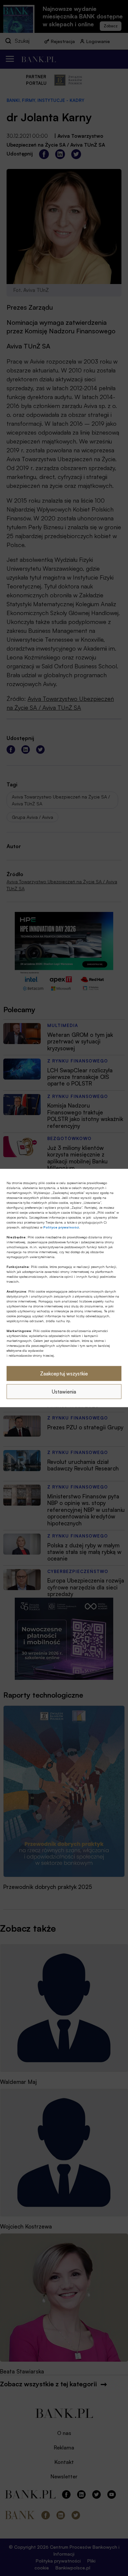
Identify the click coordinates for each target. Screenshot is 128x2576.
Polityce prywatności (61, 1227)
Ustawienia (64, 1391)
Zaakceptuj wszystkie (64, 1373)
